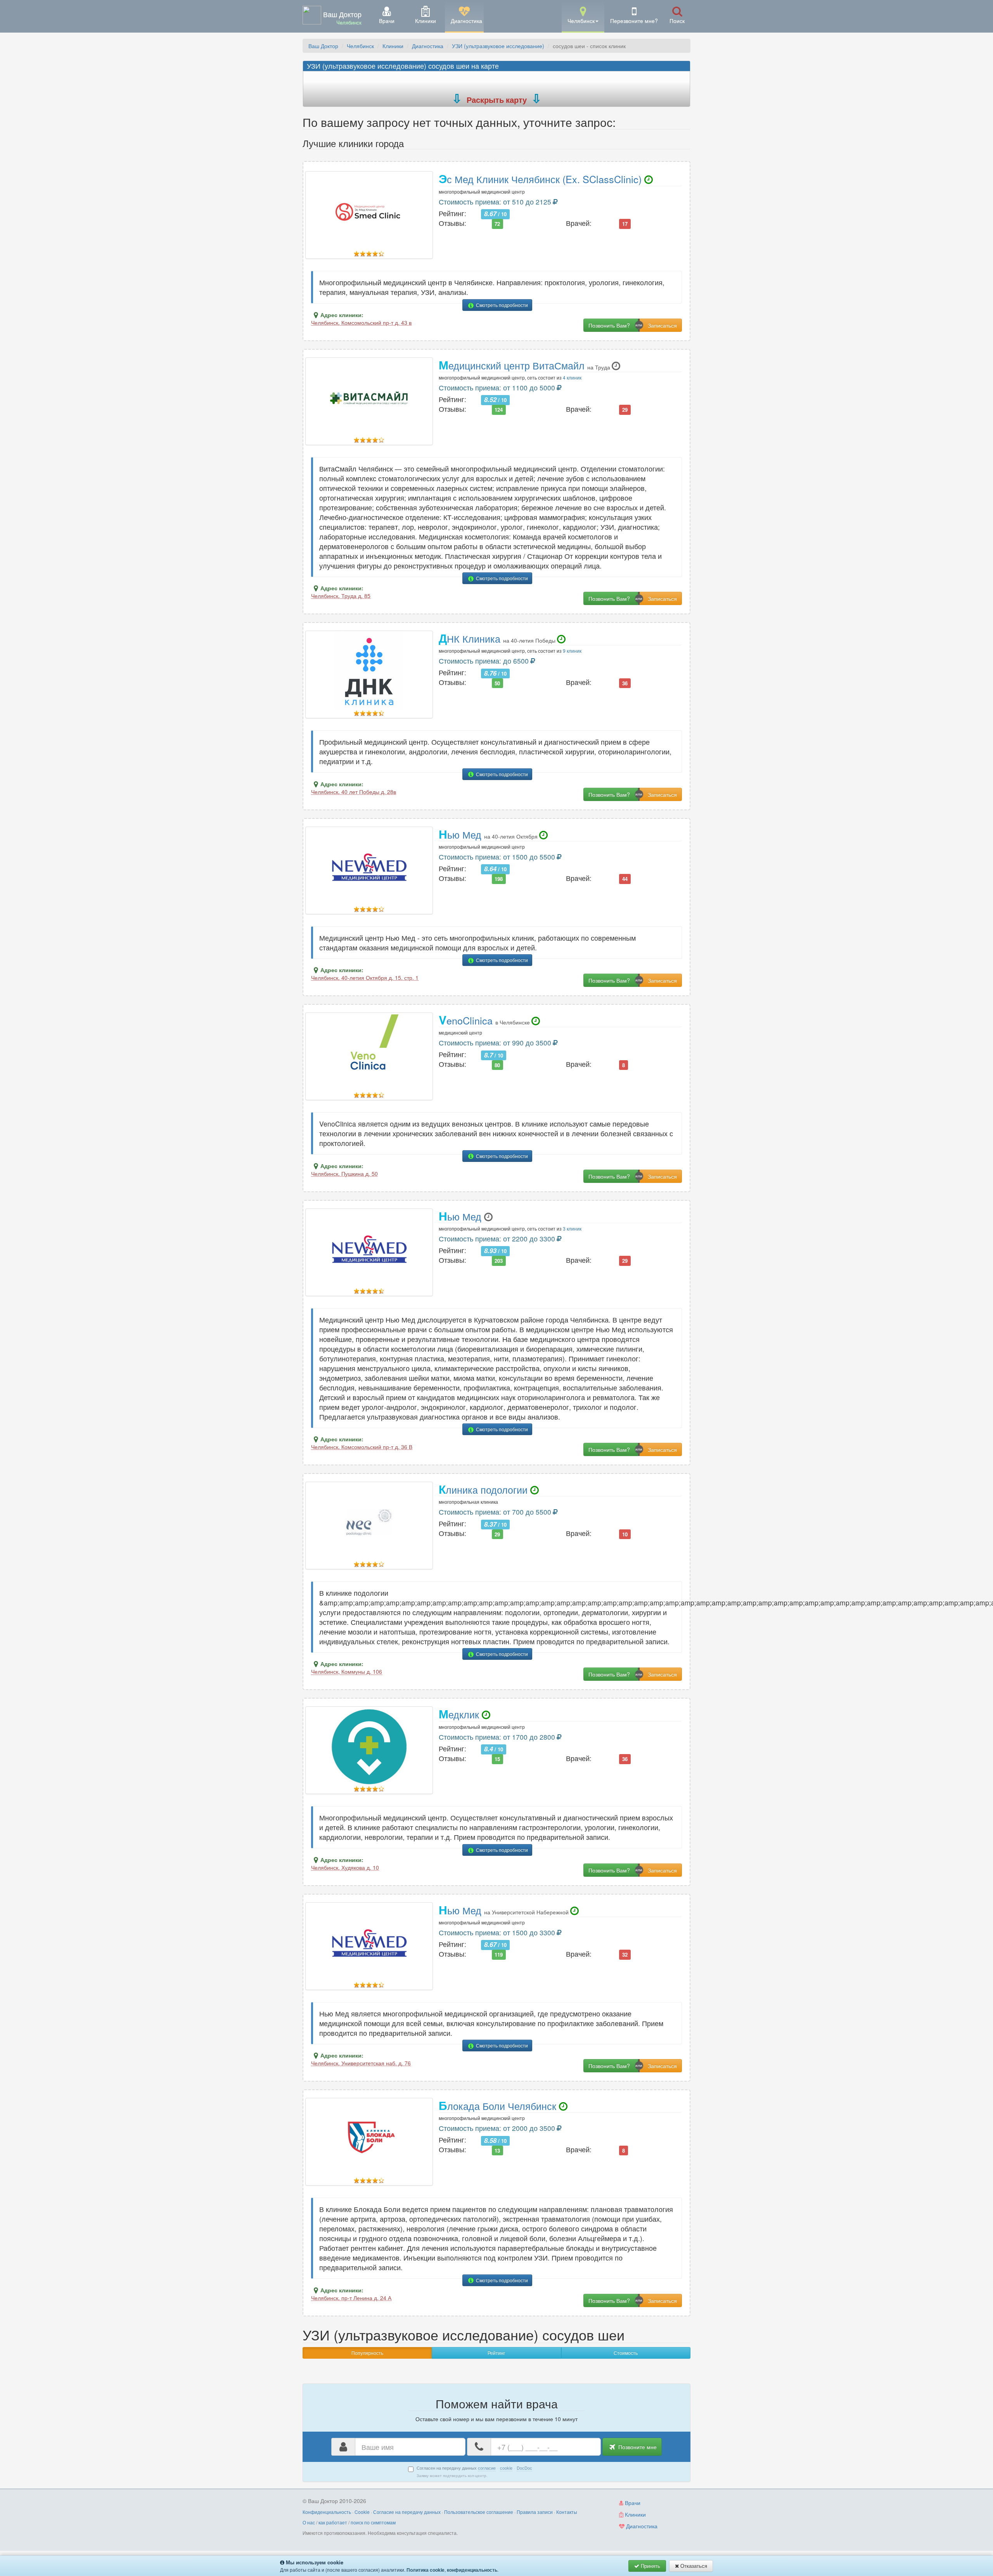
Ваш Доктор (323, 46)
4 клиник (572, 377)
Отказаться (693, 2566)
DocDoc (524, 2468)
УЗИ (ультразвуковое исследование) (498, 46)
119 (499, 1955)
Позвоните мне (637, 2447)
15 (497, 1759)
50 (497, 683)
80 (497, 1065)
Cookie (362, 2512)
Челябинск (360, 46)
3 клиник (572, 1228)
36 (625, 683)
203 (499, 1261)
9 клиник (572, 651)
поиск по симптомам (373, 2522)
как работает (333, 2522)
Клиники (393, 46)
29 (625, 410)
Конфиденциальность (327, 2512)
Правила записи (535, 2512)
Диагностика (428, 46)
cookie (506, 2468)
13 (497, 2150)
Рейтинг (496, 2353)
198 (499, 879)
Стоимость (626, 2353)
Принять (650, 2566)
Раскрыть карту (497, 100)
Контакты (567, 2512)
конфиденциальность (472, 2570)
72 (497, 224)
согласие (487, 2468)
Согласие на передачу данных (407, 2512)
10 (625, 1534)
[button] (583, 16)
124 (499, 410)
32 (625, 1955)
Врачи (632, 2503)
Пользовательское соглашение (479, 2512)
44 (625, 879)
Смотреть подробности (501, 305)
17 (625, 224)
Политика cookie (426, 2570)
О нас (309, 2522)
